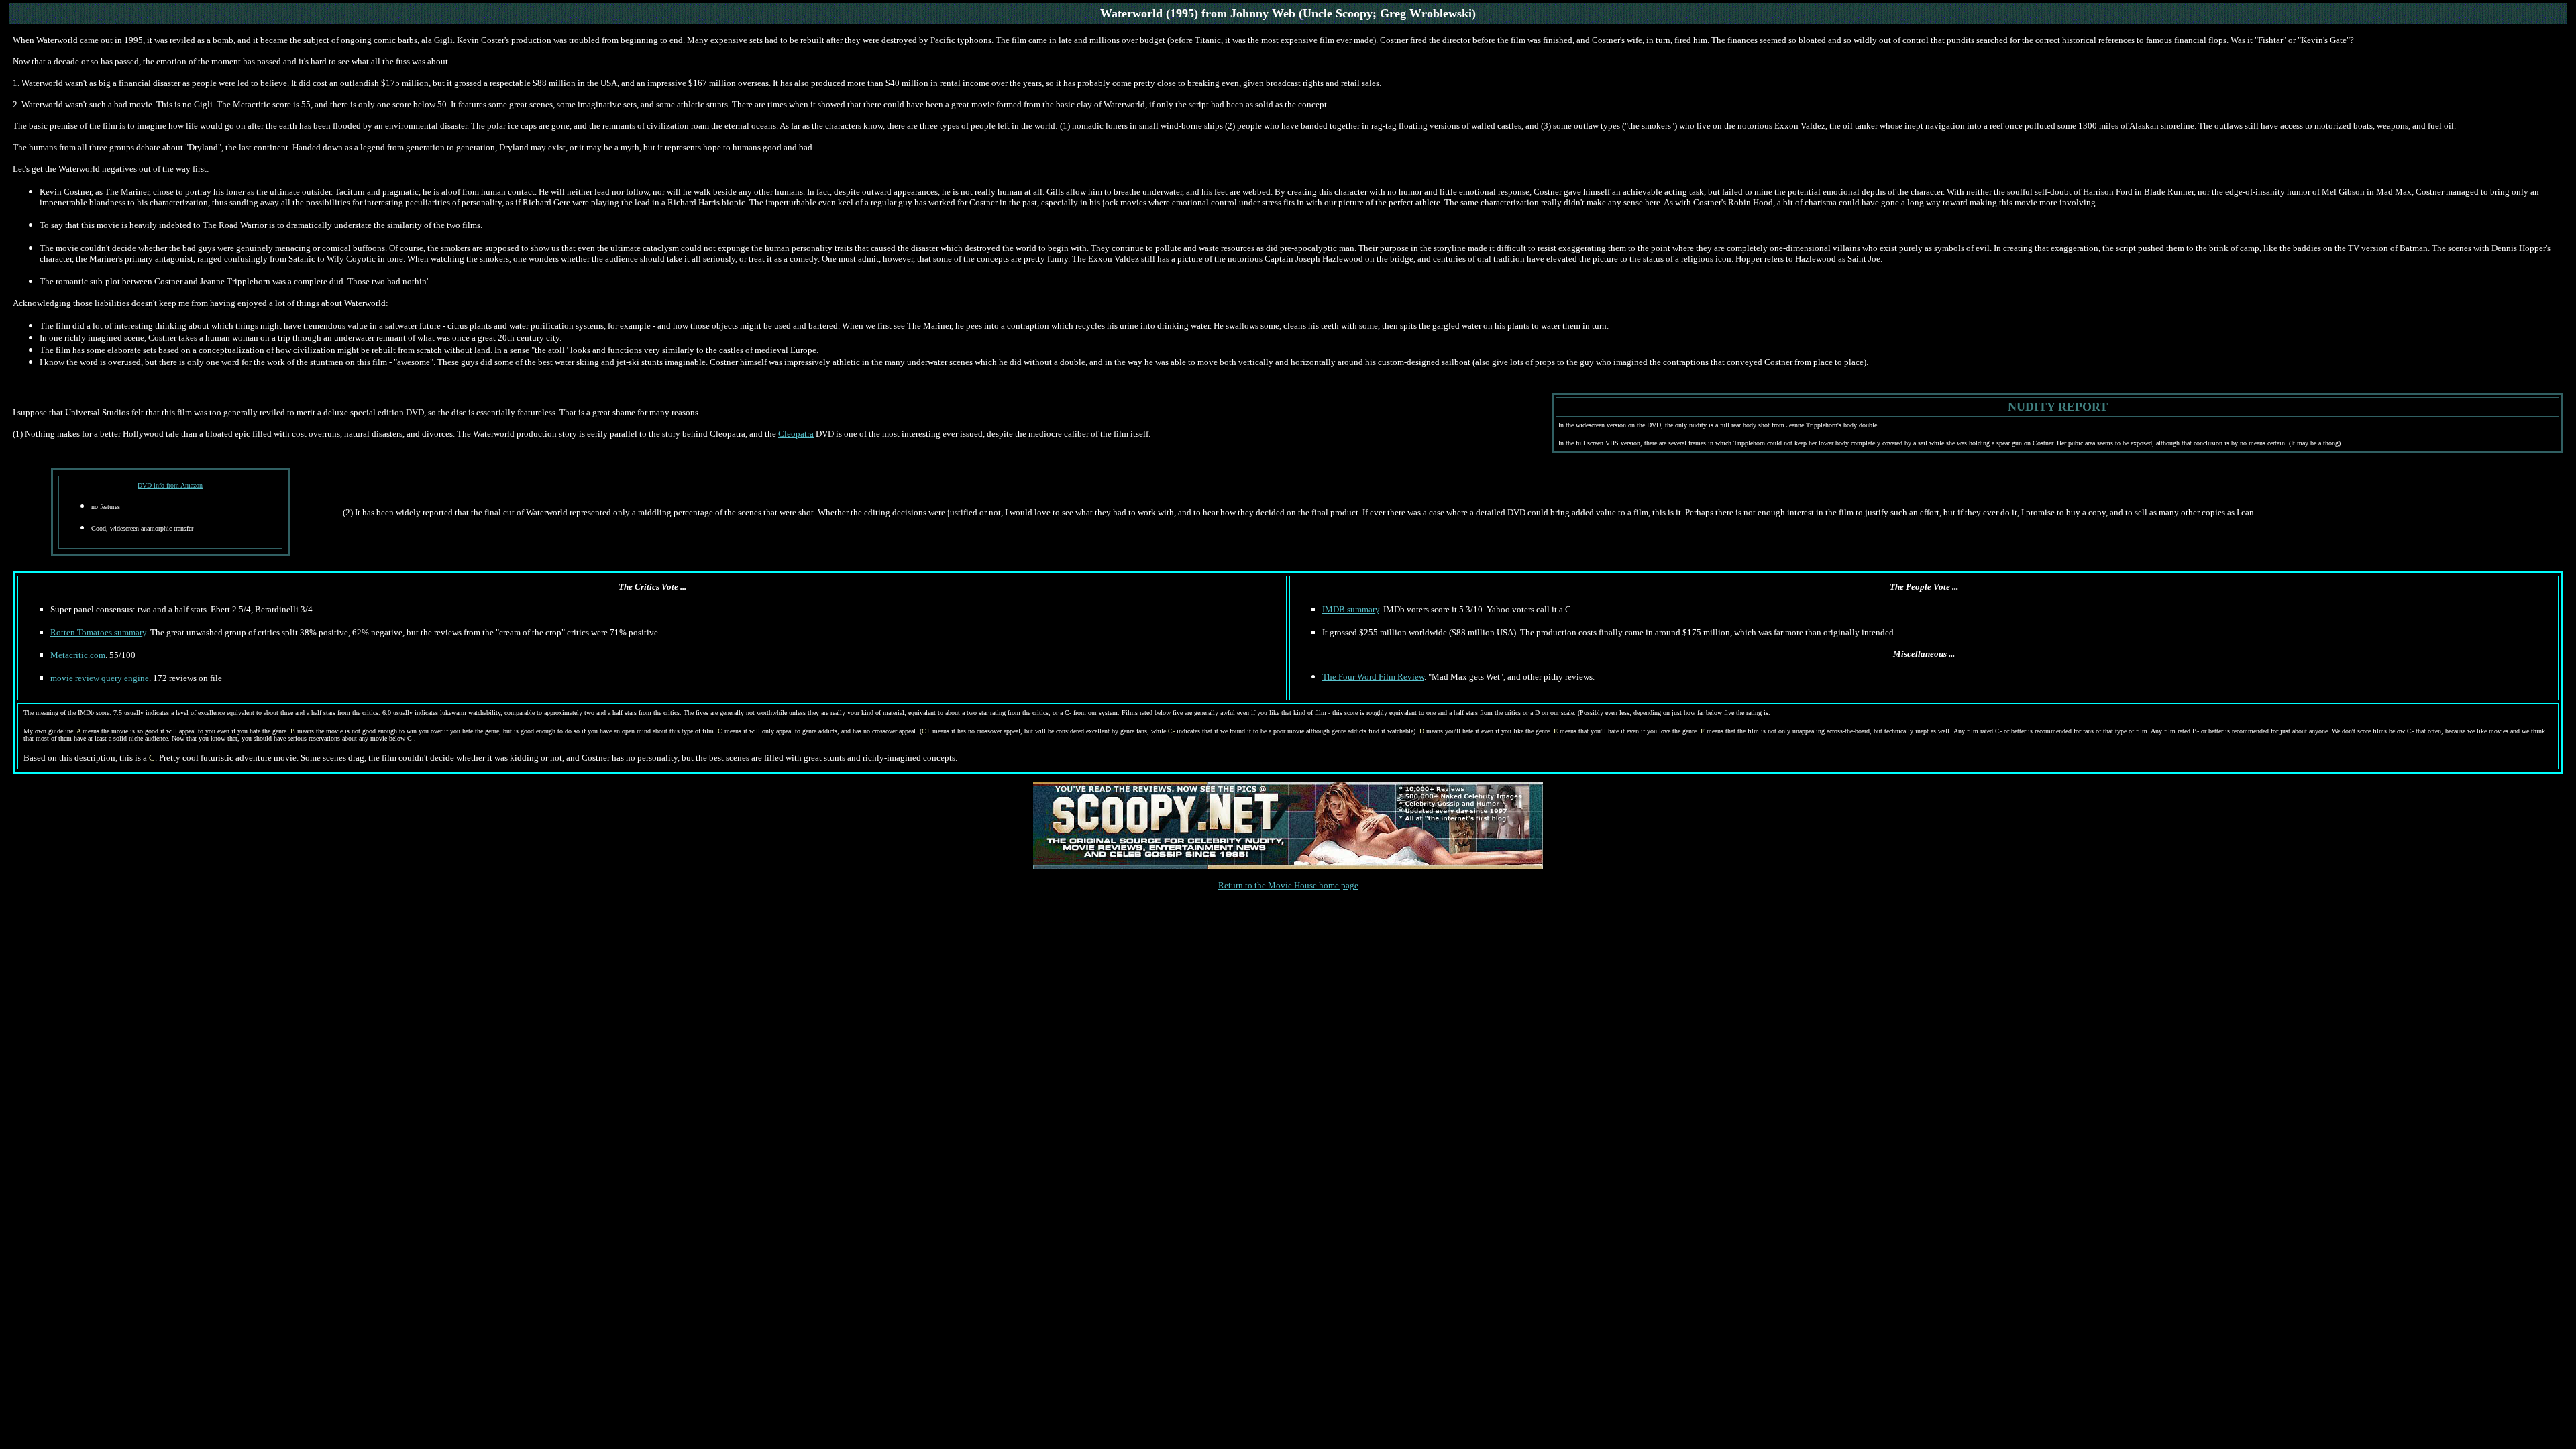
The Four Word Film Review (1373, 677)
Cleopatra (796, 434)
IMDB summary (1351, 609)
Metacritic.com (78, 655)
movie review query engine (100, 678)
